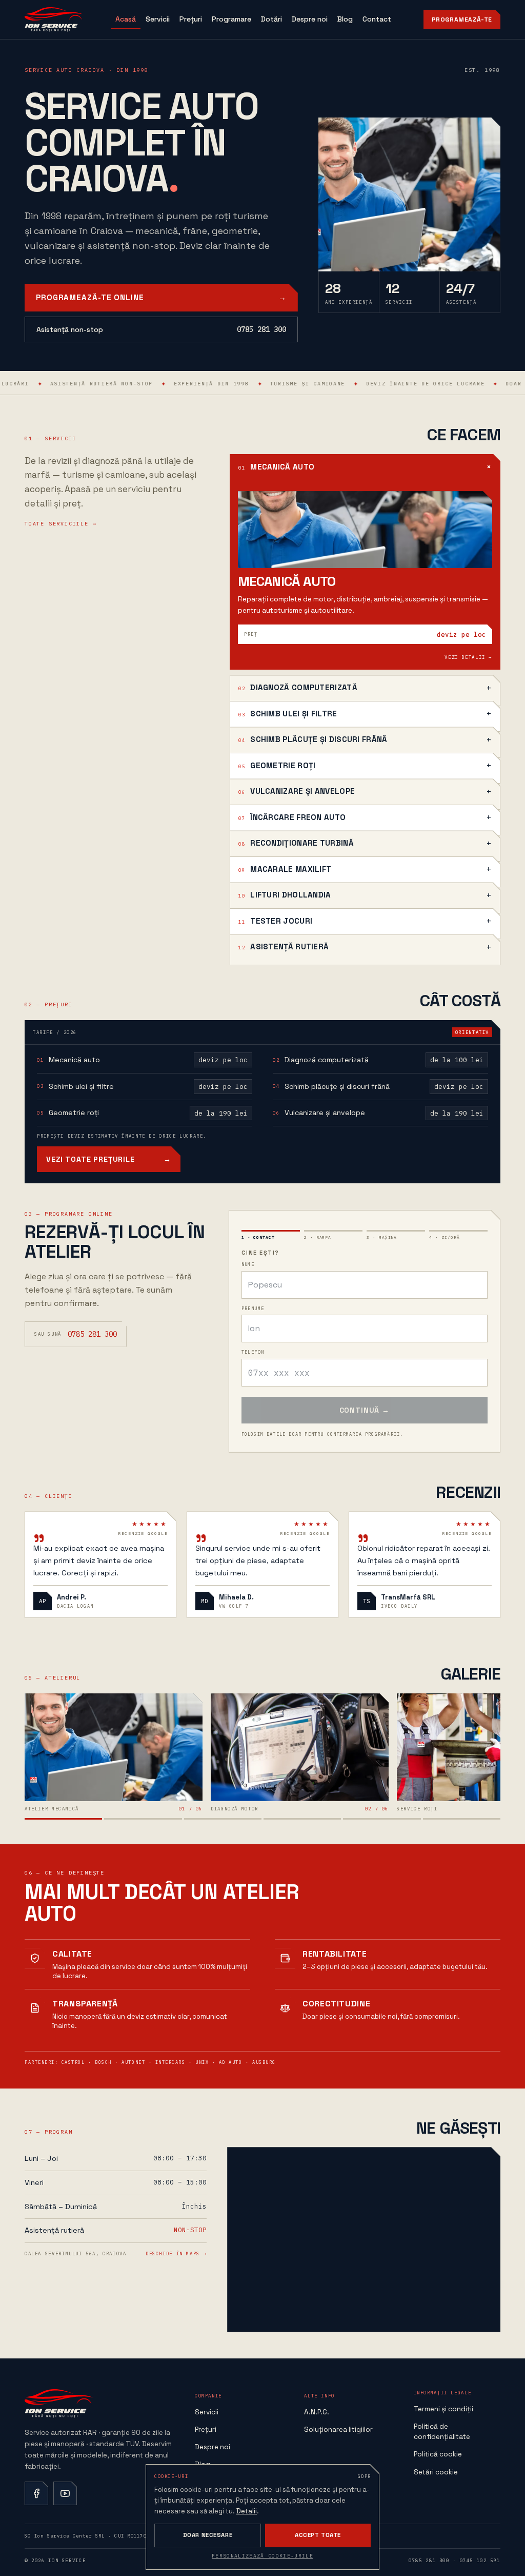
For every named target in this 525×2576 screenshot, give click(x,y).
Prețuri (191, 19)
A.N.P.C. (317, 2412)
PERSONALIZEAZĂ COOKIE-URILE (262, 2556)
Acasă (126, 19)
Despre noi (310, 19)
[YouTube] (65, 2493)
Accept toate (318, 2535)
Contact (377, 19)
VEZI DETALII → (468, 657)
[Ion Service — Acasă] (54, 19)
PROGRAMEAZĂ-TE (462, 19)
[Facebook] (36, 2493)
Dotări (271, 19)
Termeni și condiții (443, 2409)
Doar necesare (208, 2535)
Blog (345, 19)
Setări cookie (436, 2472)
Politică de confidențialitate (442, 2432)
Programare (231, 19)
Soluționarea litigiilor (338, 2429)
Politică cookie (438, 2454)
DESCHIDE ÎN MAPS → (176, 2253)
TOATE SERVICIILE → (60, 524)
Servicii (158, 19)
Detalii (247, 2511)
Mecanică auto (287, 582)
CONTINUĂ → (365, 1410)
